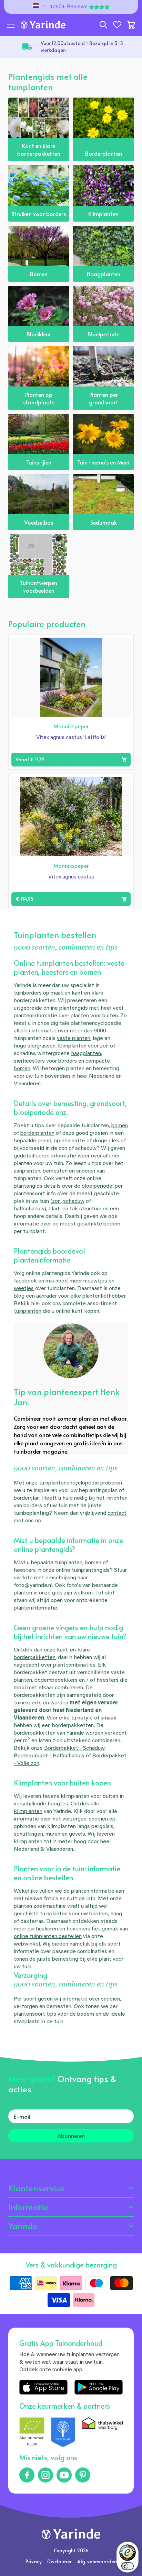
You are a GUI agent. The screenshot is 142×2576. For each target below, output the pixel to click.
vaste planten (74, 1039)
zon (56, 1201)
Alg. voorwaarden (97, 2561)
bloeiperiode (97, 1186)
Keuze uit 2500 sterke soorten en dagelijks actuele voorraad (87, 47)
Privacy (34, 2561)
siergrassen (42, 1046)
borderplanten (37, 1133)
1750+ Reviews (69, 7)
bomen (22, 1069)
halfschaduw (29, 1209)
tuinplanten (28, 1311)
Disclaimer (59, 2561)
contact (117, 1513)
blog (19, 1296)
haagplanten (86, 1054)
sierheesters (29, 1061)
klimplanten (72, 1046)
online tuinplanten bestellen (48, 1937)
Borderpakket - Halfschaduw (49, 1756)
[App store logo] (43, 2387)
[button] (11, 25)
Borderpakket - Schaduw (74, 1748)
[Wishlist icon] (124, 645)
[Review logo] (63, 2433)
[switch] (128, 2566)
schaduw (74, 1201)
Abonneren (71, 2136)
